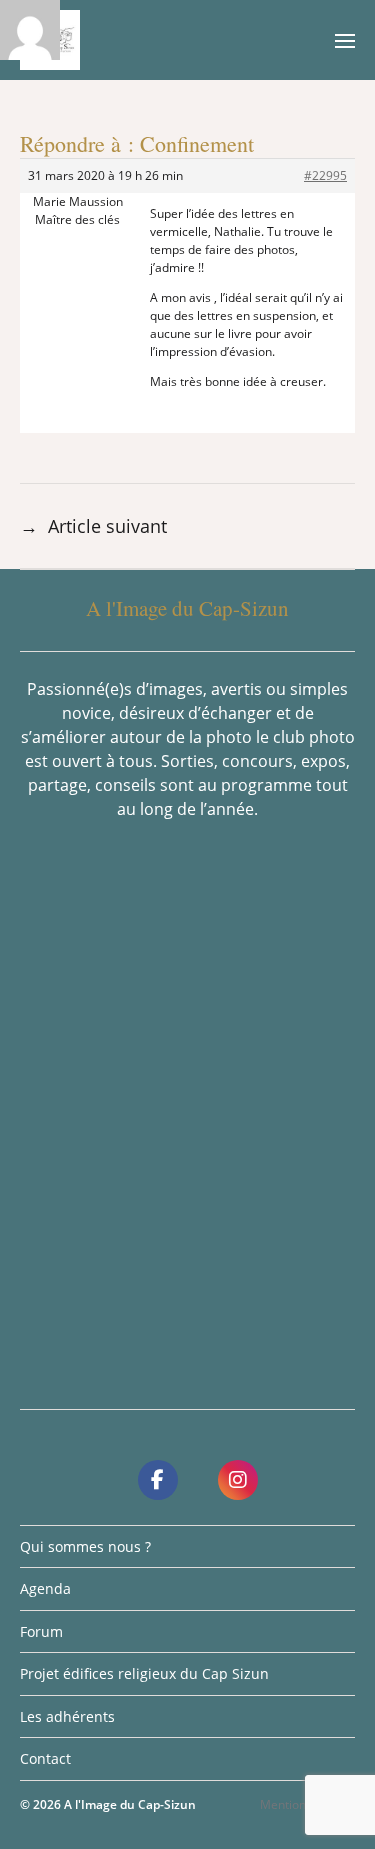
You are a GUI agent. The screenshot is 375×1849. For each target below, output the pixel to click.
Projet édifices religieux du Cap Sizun (144, 1673)
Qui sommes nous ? (85, 1546)
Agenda (45, 1588)
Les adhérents (67, 1716)
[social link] (158, 1480)
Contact (45, 1758)
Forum (41, 1631)
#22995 (325, 175)
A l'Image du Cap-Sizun (130, 1804)
